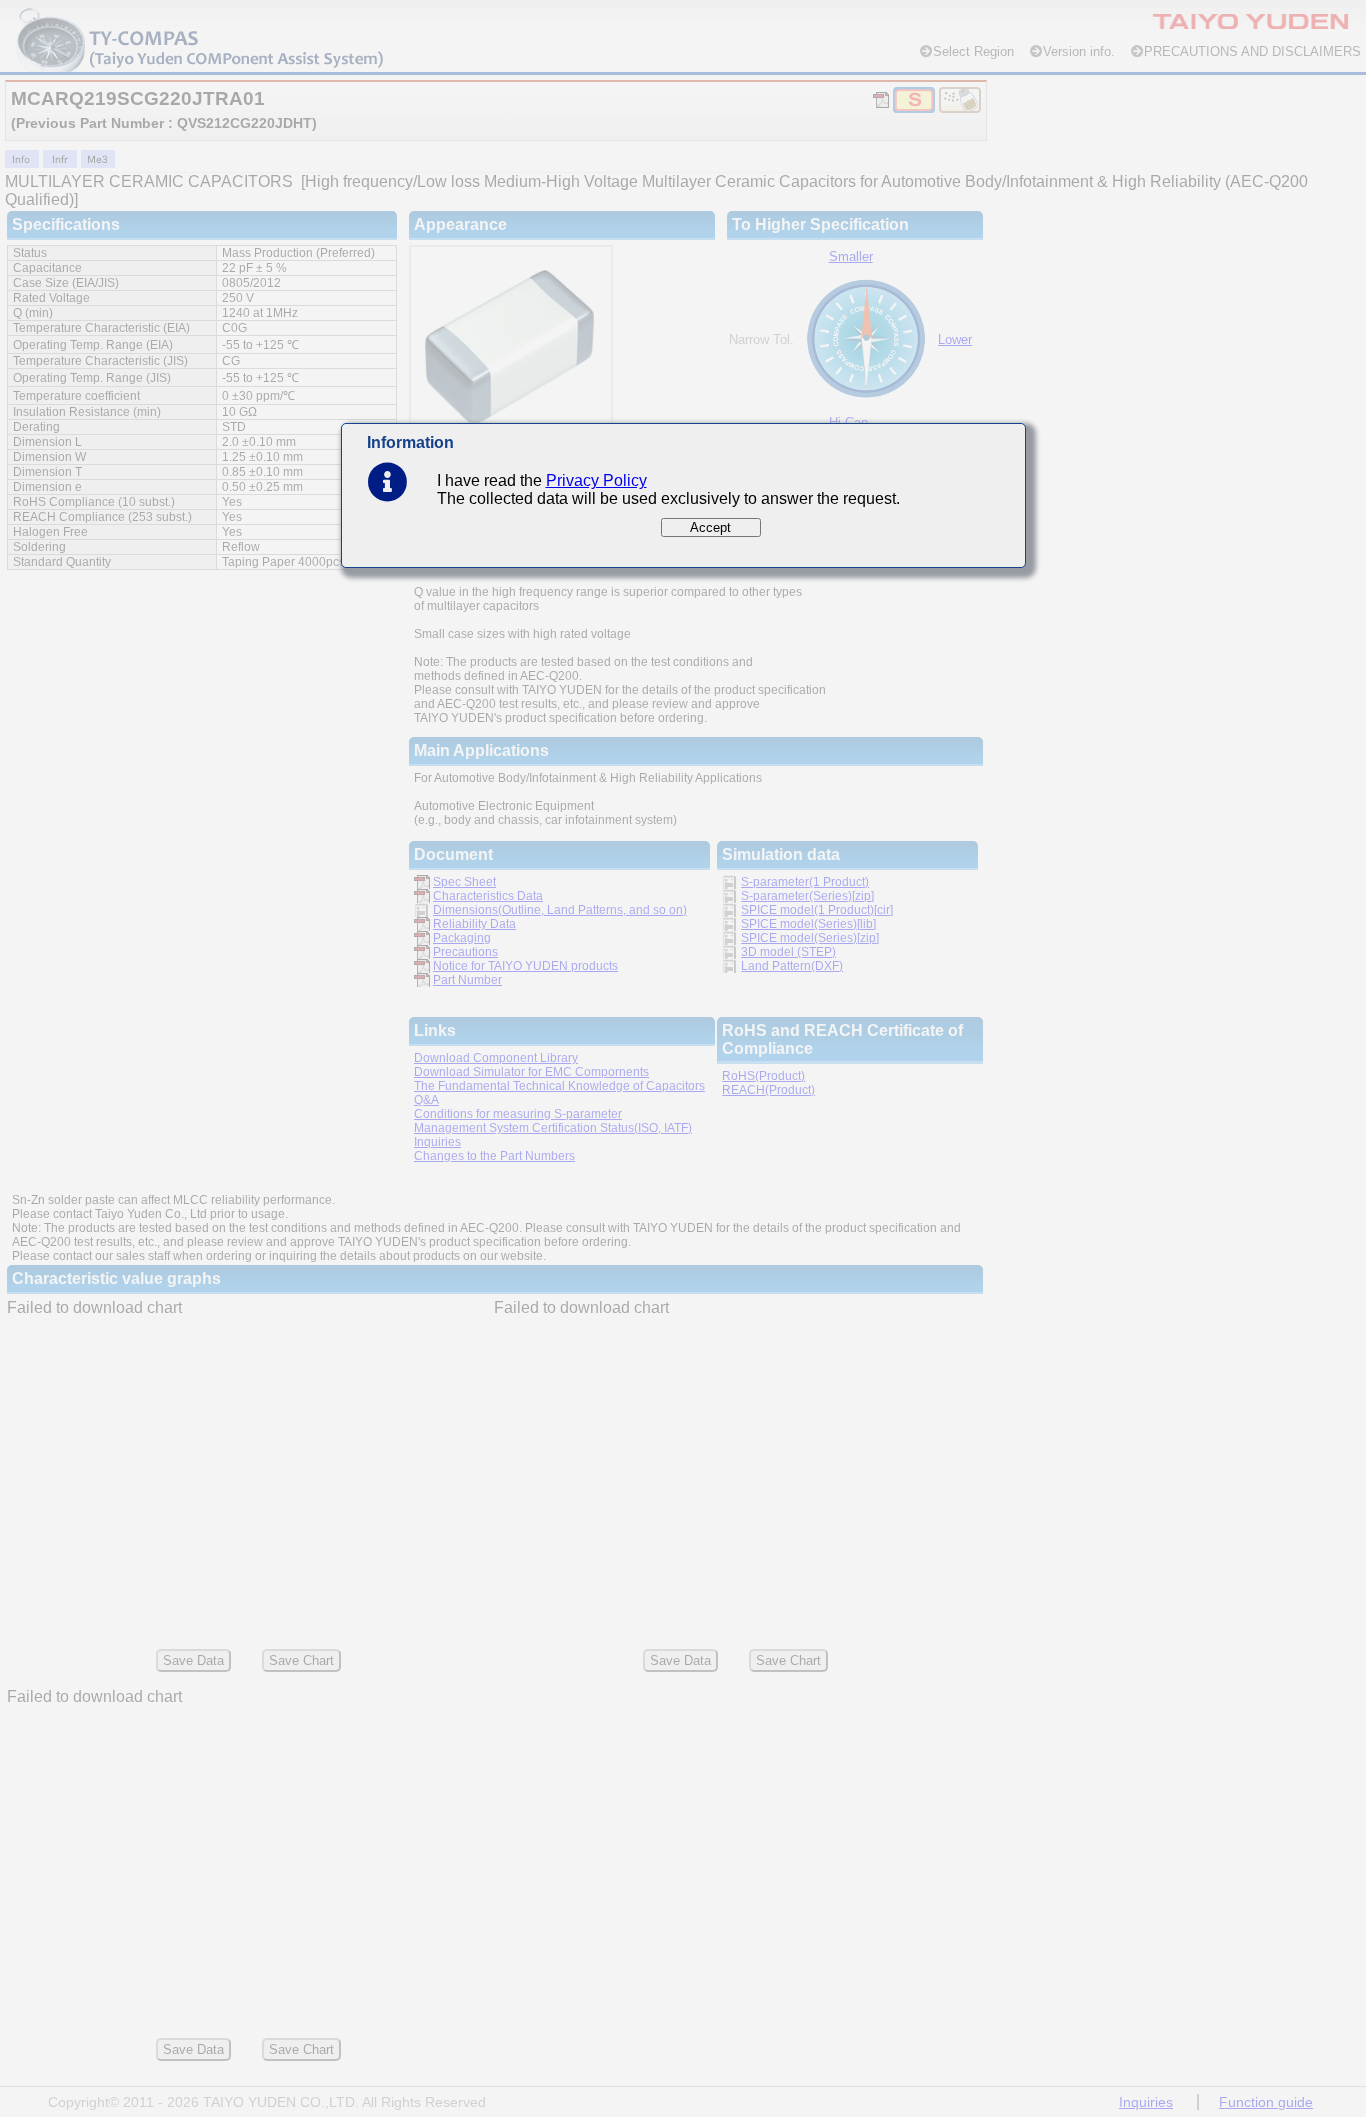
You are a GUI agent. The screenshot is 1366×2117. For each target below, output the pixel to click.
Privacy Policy (596, 480)
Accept (710, 527)
